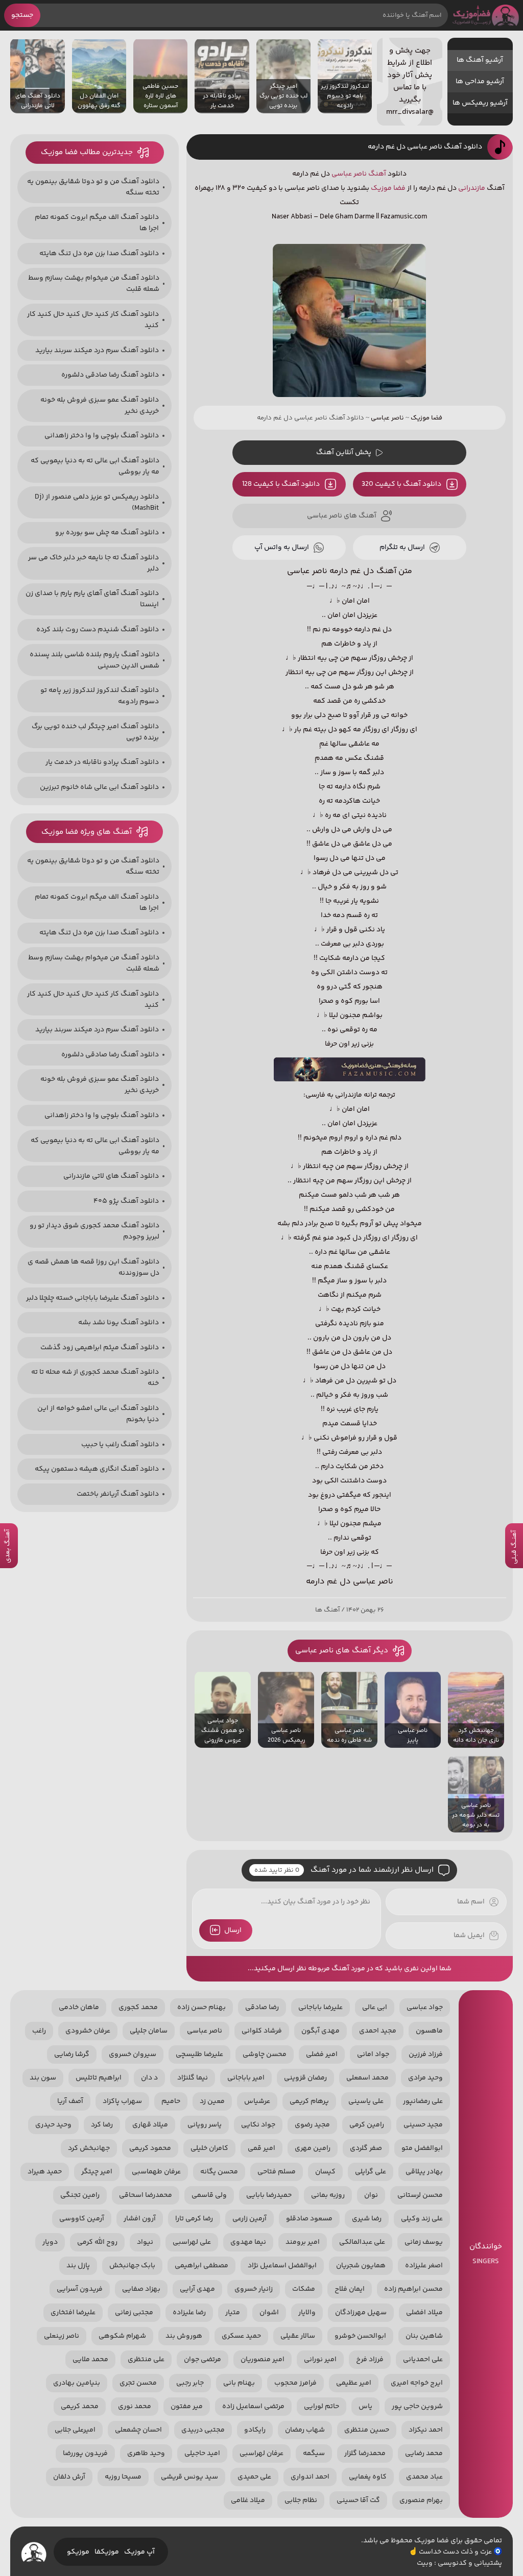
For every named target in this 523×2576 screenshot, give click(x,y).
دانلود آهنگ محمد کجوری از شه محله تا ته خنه (95, 1378)
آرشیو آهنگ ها (480, 60)
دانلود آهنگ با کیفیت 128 (281, 484)
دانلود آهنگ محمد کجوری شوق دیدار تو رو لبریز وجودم (94, 1231)
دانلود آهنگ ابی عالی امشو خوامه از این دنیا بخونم (98, 1414)
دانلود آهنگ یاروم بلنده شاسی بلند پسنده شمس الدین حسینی (94, 660)
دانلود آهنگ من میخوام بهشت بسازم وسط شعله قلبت (94, 284)
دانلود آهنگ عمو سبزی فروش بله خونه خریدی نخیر (100, 406)
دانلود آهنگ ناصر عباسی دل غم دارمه (425, 147)
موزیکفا (107, 2552)
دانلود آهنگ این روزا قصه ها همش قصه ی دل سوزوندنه (93, 1268)
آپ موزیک (139, 2552)
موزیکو (78, 2552)
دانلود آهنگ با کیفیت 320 (401, 484)
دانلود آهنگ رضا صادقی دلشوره (110, 375)
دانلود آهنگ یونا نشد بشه (118, 1323)
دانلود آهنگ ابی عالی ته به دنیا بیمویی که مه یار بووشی (95, 466)
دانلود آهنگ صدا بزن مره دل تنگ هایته (99, 254)
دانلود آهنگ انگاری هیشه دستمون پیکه (97, 1469)
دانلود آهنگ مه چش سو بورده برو (107, 533)
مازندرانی (472, 188)
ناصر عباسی (349, 174)
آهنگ (377, 174)
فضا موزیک (486, 15)
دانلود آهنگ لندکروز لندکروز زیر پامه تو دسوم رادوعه (100, 696)
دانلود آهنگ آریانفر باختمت (118, 1494)
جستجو (22, 15)
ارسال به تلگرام (402, 548)
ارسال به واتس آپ (282, 548)
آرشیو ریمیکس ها (480, 103)
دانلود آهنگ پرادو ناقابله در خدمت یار (102, 762)
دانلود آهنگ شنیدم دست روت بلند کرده (98, 630)
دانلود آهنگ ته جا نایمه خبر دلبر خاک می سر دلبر (93, 563)
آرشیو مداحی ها (480, 82)
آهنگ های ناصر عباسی (342, 516)
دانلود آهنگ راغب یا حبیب (120, 1445)
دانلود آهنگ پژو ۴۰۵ (126, 1201)
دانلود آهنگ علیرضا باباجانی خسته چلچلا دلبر (92, 1298)
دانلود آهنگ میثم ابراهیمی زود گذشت (100, 1348)
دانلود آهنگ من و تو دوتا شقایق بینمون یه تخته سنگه (93, 187)
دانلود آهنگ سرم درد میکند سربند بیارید (97, 351)
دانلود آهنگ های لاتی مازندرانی (111, 1176)
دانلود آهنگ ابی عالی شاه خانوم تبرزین (99, 787)
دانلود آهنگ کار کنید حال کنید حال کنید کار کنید (93, 320)
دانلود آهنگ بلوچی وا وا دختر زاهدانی (102, 436)
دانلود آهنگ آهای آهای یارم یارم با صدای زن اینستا (92, 599)
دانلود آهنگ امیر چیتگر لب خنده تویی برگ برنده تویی (95, 732)
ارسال (233, 1930)
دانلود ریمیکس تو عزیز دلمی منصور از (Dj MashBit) (97, 503)
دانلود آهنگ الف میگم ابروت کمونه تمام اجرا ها (97, 223)
